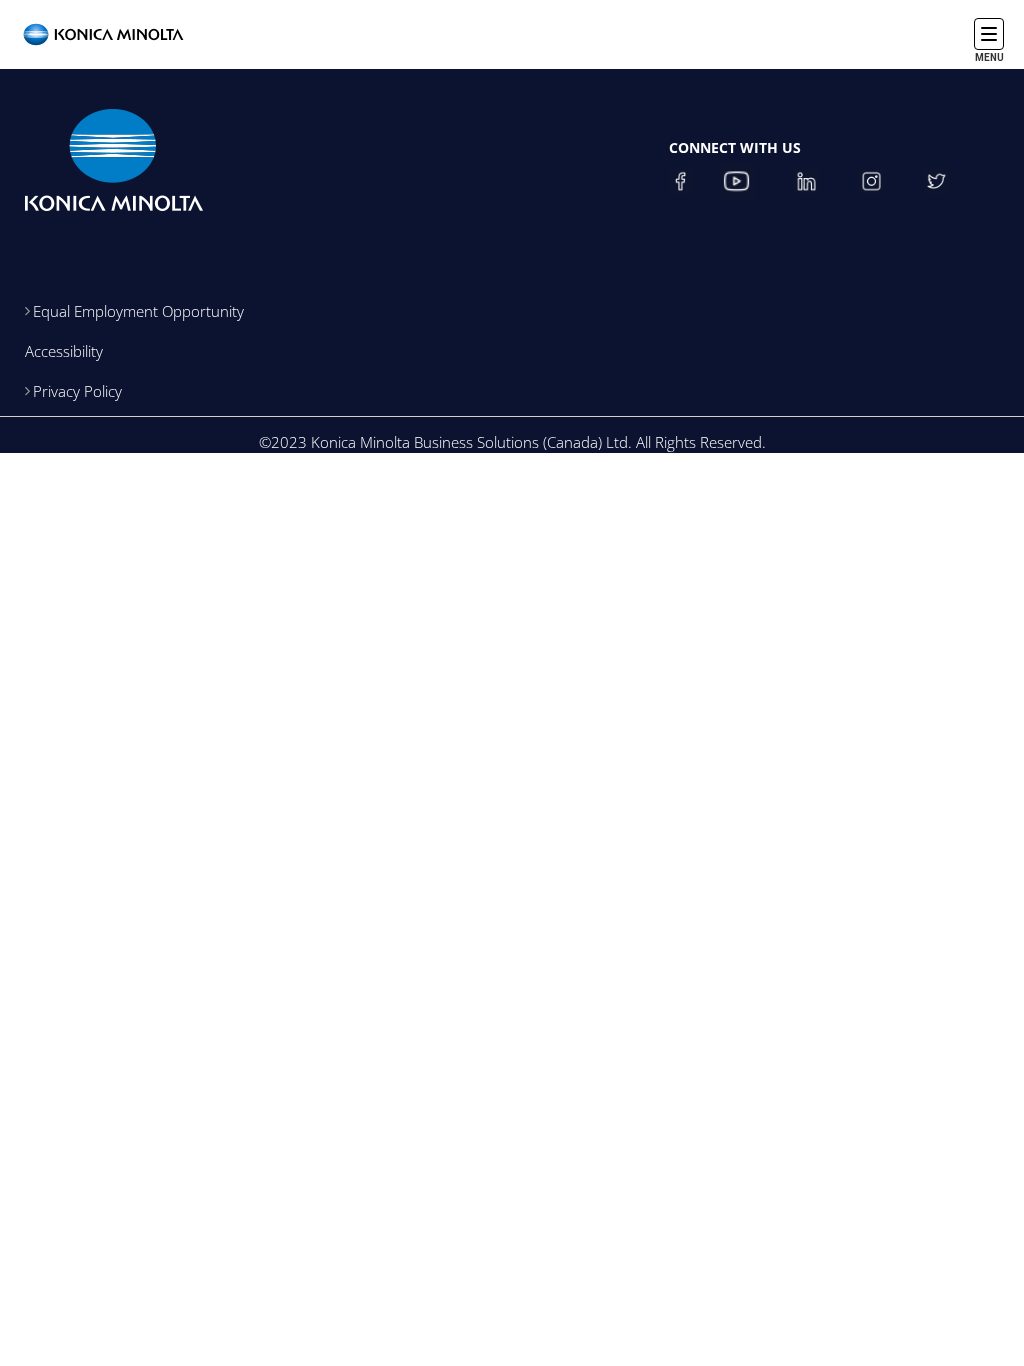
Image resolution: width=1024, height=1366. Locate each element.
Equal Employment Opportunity (138, 311)
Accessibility (64, 351)
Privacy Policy (77, 391)
